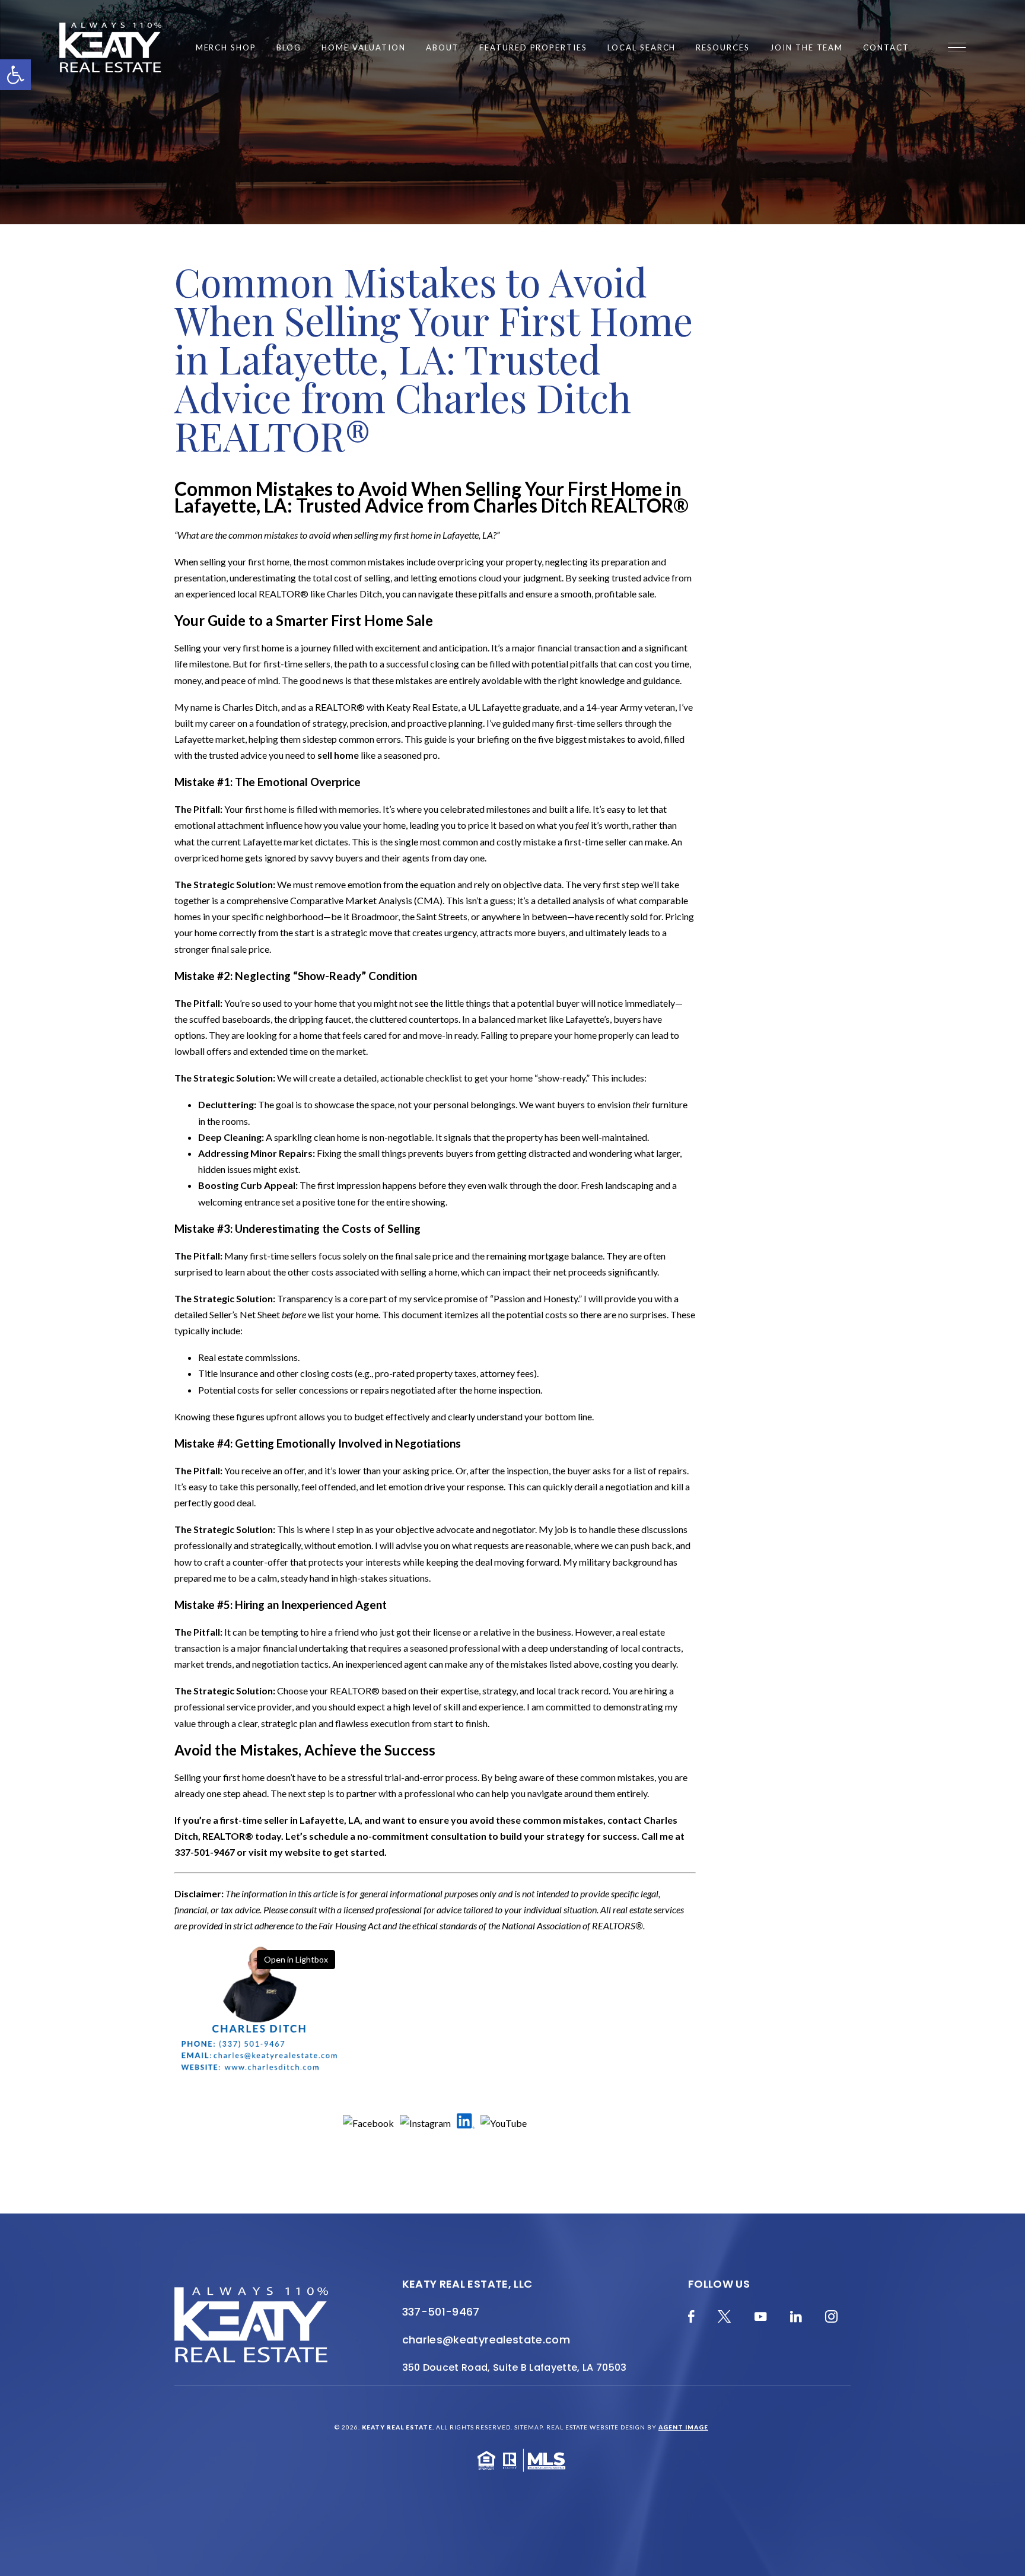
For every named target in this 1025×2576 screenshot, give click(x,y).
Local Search (642, 48)
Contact (886, 48)
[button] (15, 75)
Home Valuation (364, 48)
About (443, 48)
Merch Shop (226, 48)
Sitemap (529, 2427)
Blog (289, 48)
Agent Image (683, 2427)
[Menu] (957, 47)
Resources (723, 48)
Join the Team (806, 48)
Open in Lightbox (296, 1959)
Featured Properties (533, 48)
